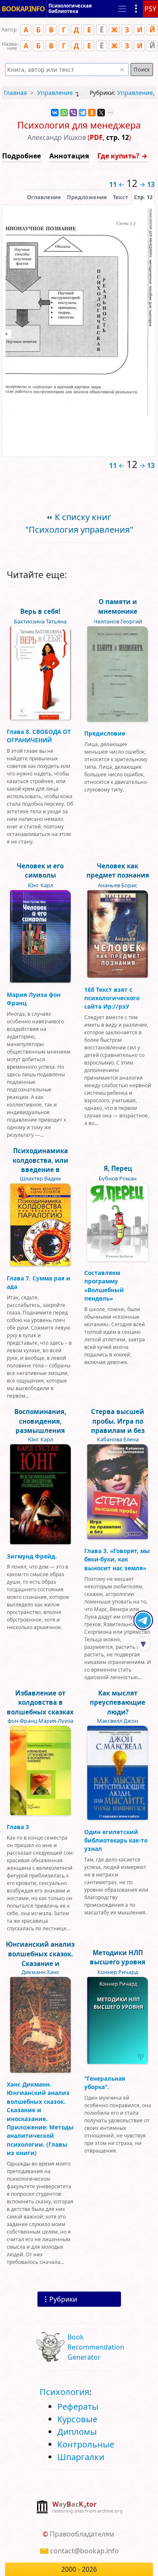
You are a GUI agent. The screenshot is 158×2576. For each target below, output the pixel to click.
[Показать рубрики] (136, 9)
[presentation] (143, 197)
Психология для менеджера (79, 125)
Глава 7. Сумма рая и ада (39, 1282)
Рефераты (78, 2406)
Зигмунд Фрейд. (32, 1556)
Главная (15, 93)
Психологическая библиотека (70, 8)
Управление (55, 93)
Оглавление (44, 197)
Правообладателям (82, 2534)
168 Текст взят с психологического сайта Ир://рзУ (112, 998)
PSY (150, 9)
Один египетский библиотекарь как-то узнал (116, 1840)
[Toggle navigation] (122, 9)
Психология (64, 2392)
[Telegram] (83, 113)
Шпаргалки (81, 2457)
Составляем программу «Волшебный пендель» (104, 1285)
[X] (101, 113)
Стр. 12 (143, 197)
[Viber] (73, 113)
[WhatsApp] (64, 113)
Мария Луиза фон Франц (34, 999)
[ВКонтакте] (55, 113)
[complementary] (79, 2508)
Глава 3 (18, 1827)
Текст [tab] (121, 197)
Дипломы (77, 2432)
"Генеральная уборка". (105, 2083)
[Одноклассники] (92, 113)
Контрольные (86, 2444)
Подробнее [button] (21, 156)
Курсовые (77, 2419)
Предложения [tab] (87, 197)
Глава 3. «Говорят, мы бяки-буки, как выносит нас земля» (117, 1559)
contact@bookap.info (84, 2551)
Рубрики (63, 2299)
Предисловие (105, 733)
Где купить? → (122, 156)
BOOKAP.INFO (23, 9)
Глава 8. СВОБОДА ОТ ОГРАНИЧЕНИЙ (39, 736)
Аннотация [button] (69, 156)
